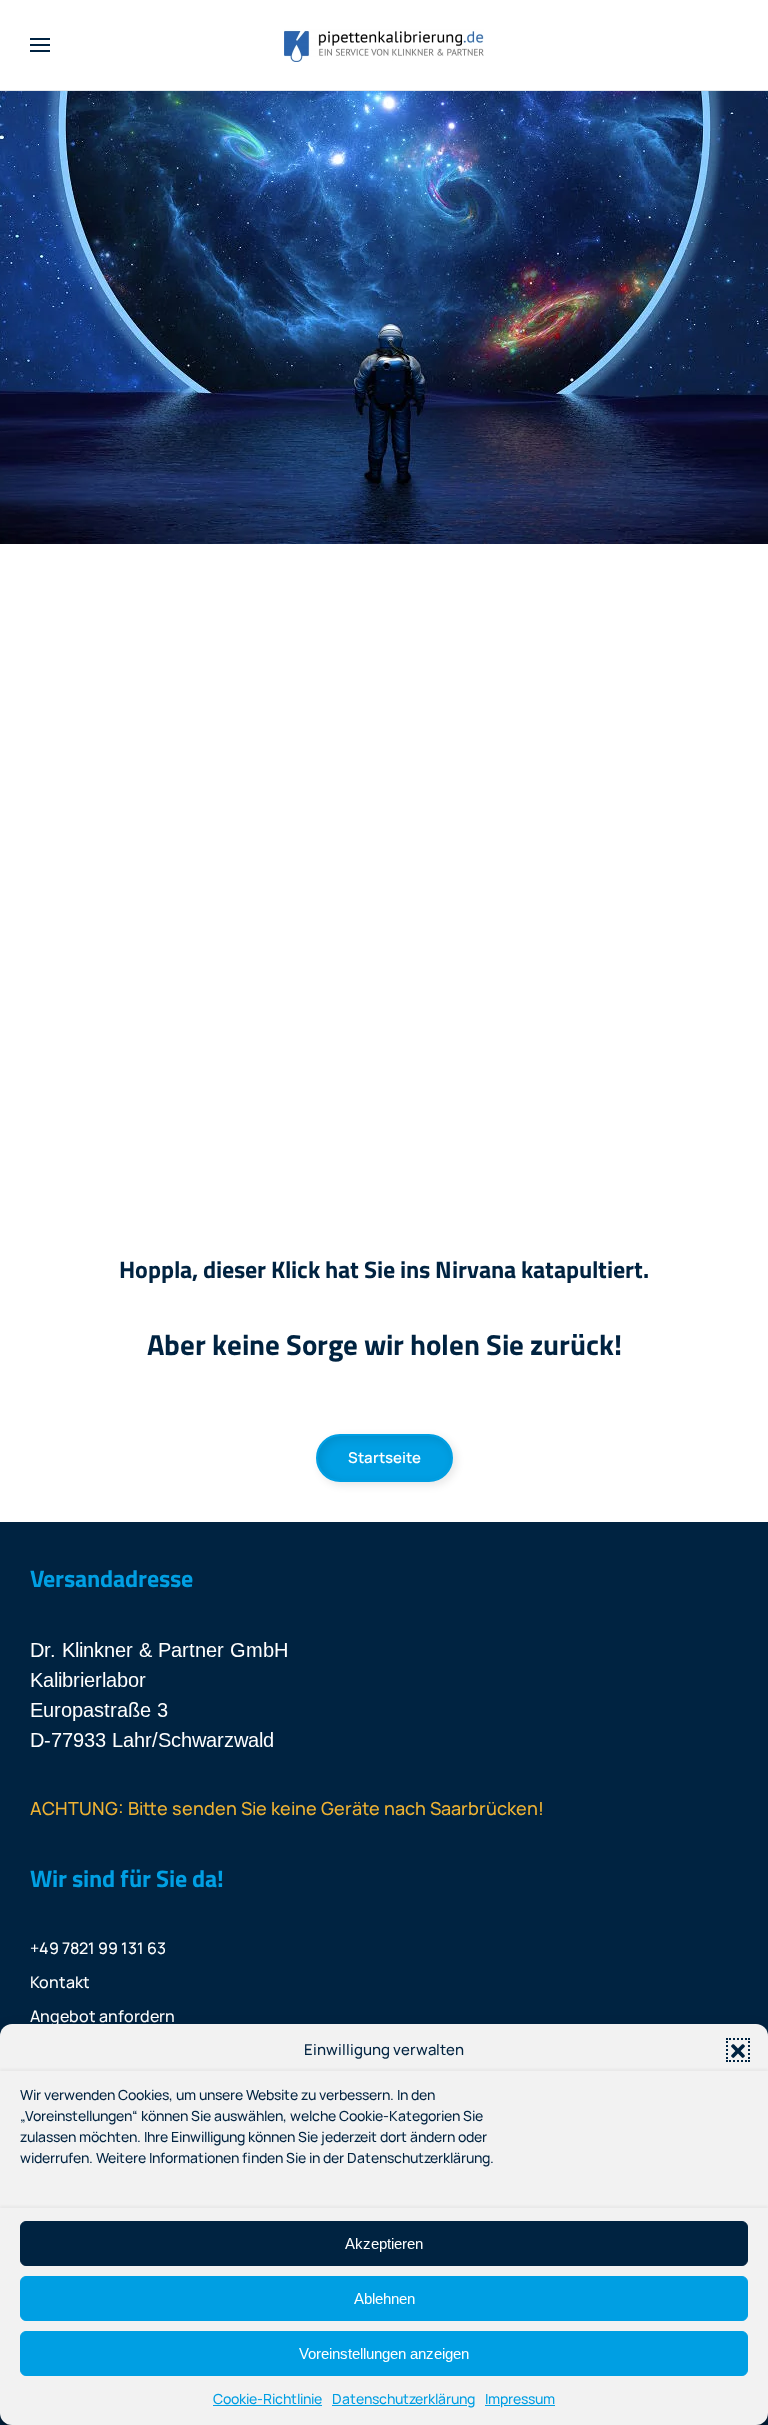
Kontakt (60, 1982)
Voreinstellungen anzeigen (384, 2353)
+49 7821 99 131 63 (98, 1948)
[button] (738, 2050)
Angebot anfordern (102, 2016)
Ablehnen (384, 2298)
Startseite (384, 1457)
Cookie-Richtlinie (267, 2398)
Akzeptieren (384, 2243)
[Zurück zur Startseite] (384, 45)
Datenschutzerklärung (403, 2398)
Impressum (520, 2398)
